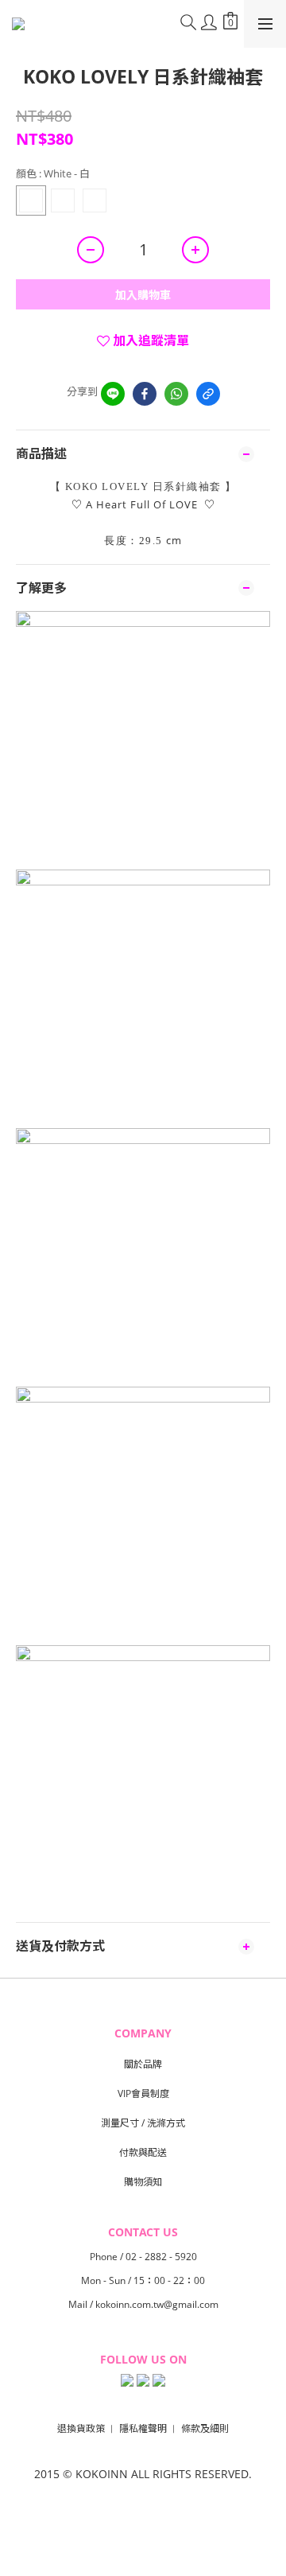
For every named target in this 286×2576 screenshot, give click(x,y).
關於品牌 (143, 2064)
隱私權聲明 (143, 2428)
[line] (113, 394)
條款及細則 (205, 2428)
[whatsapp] (176, 394)
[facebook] (145, 394)
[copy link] (208, 394)
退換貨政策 (81, 2428)
